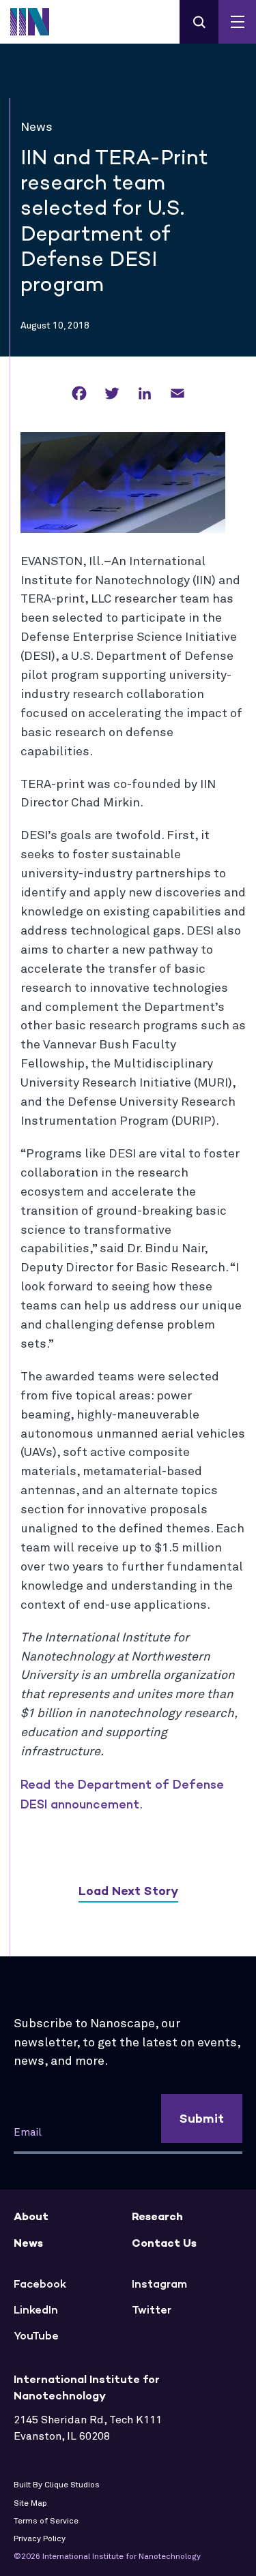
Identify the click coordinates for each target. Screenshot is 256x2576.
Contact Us (164, 2243)
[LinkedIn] (145, 394)
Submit (202, 2119)
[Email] (177, 394)
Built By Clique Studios (57, 2485)
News (28, 2243)
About (31, 2216)
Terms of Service (46, 2521)
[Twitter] (112, 394)
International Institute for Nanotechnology (38, 22)
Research (157, 2216)
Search (199, 22)
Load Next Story (128, 1891)
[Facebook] (79, 394)
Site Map (30, 2504)
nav (237, 22)
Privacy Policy (40, 2539)
